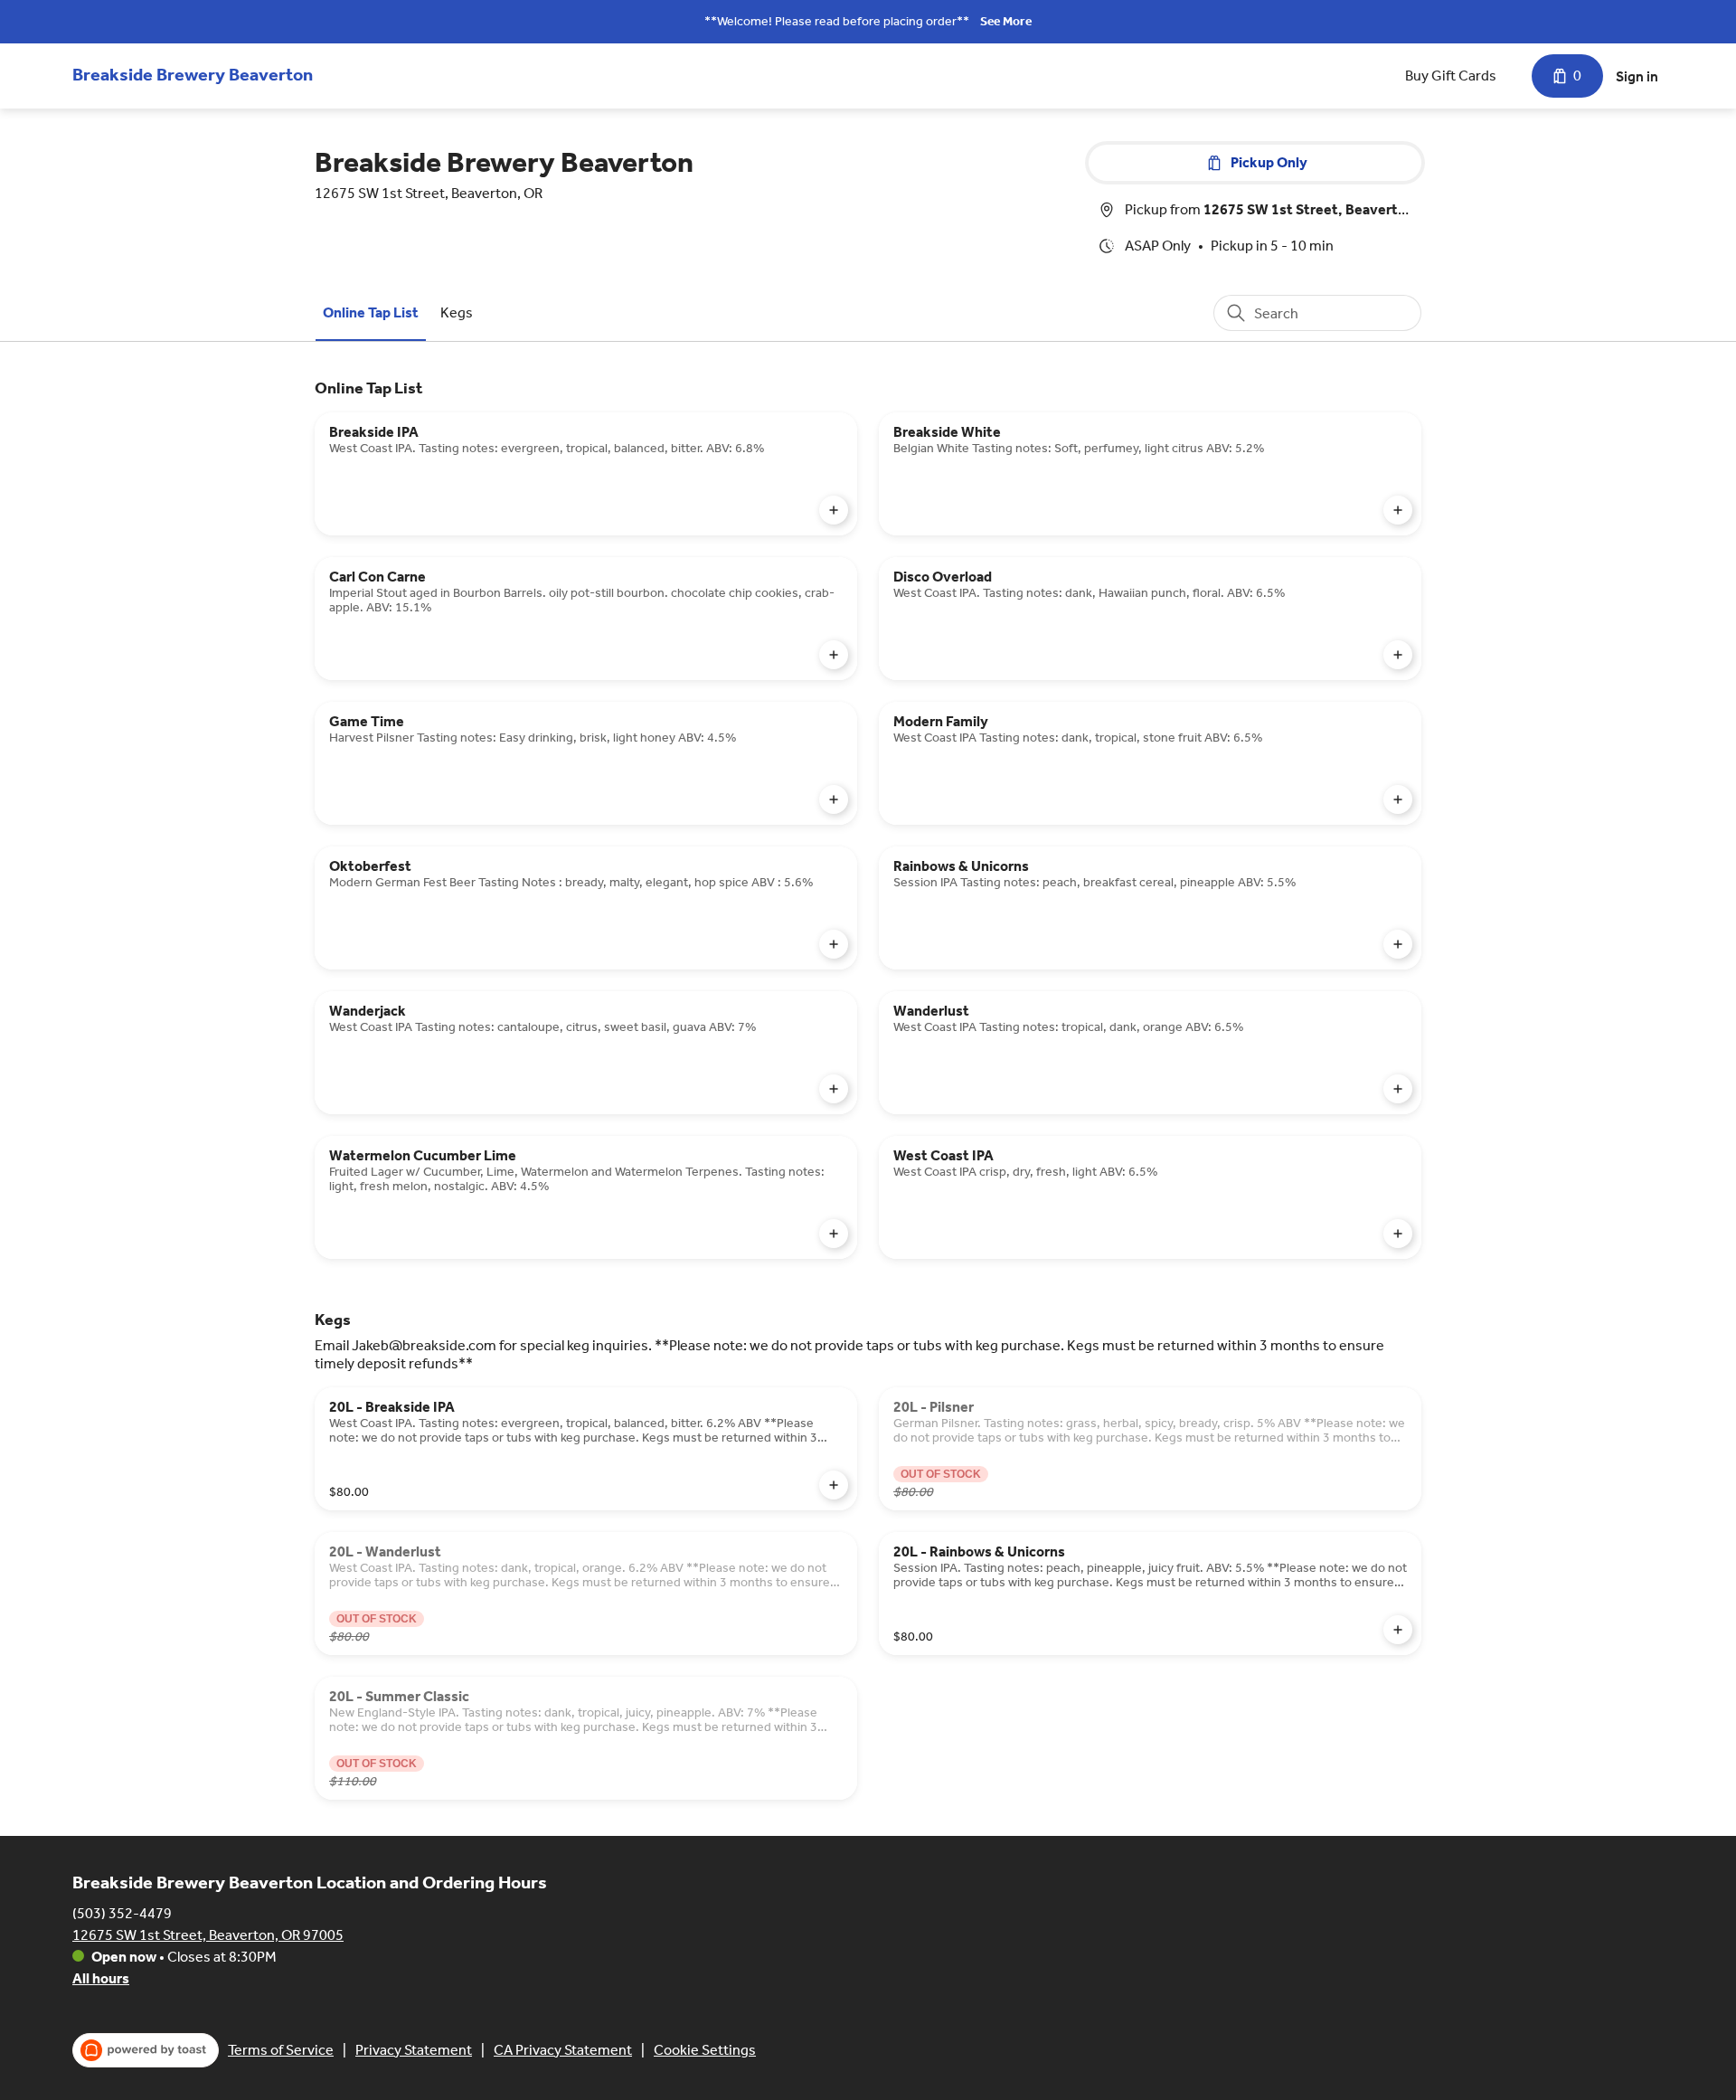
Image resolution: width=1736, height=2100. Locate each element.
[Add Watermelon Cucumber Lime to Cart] (834, 1234)
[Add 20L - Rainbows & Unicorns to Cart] (1398, 1630)
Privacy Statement (414, 2050)
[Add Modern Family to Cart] (1398, 799)
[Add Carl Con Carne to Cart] (834, 655)
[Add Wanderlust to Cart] (1398, 1089)
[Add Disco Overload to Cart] (1398, 655)
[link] (371, 312)
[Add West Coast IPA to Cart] (1398, 1234)
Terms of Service (281, 2050)
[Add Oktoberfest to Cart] (834, 944)
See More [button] (1006, 21)
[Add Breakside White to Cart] (1398, 510)
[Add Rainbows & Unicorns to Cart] (1398, 944)
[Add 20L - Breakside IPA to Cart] (834, 1485)
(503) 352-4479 (122, 1913)
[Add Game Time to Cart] (834, 799)
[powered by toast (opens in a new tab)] (146, 2050)
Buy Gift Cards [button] (1451, 76)
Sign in (1637, 76)
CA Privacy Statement (563, 2050)
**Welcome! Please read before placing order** (837, 21)
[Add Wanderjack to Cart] (834, 1089)
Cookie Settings (705, 2050)
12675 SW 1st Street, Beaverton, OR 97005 (208, 1935)
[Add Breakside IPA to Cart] (834, 510)
